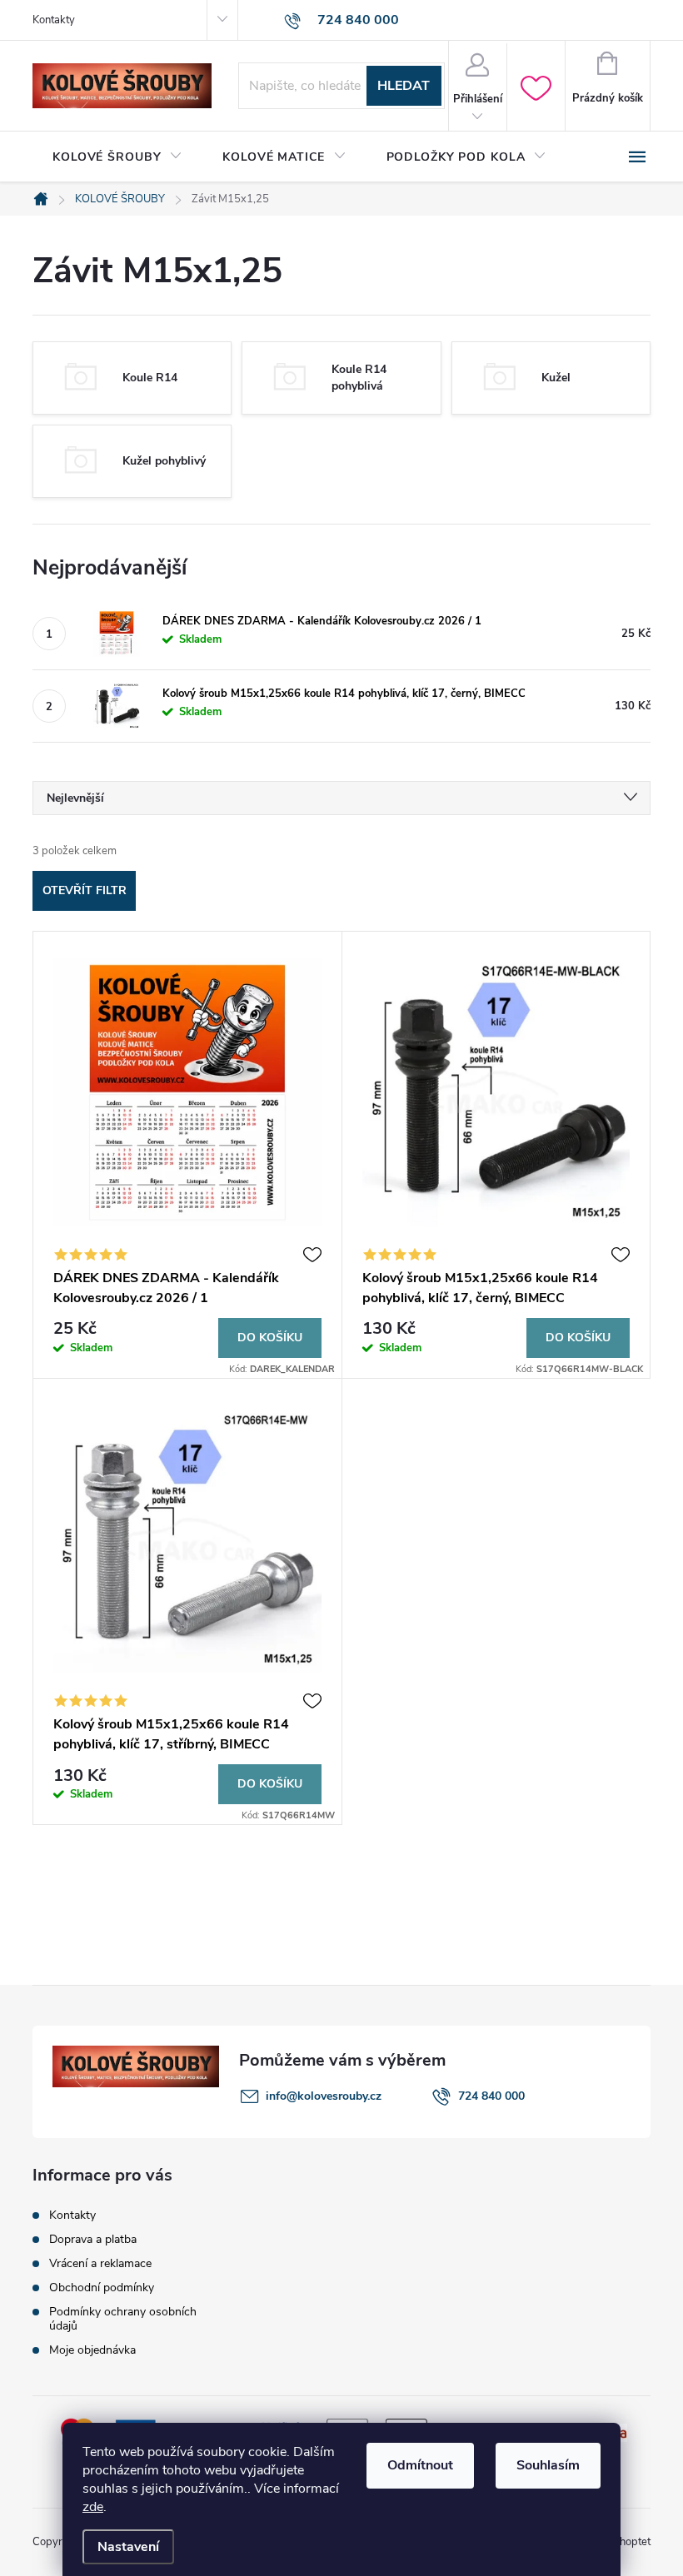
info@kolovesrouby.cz (324, 2096)
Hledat (404, 86)
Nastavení (128, 2547)
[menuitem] (117, 157)
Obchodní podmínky (102, 2288)
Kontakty (54, 20)
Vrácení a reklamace (100, 2263)
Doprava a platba (93, 2239)
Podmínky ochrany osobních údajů (123, 2319)
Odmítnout (420, 2465)
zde (93, 2507)
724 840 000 (491, 2096)
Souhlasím (548, 2465)
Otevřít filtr (85, 890)
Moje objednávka (92, 2350)
